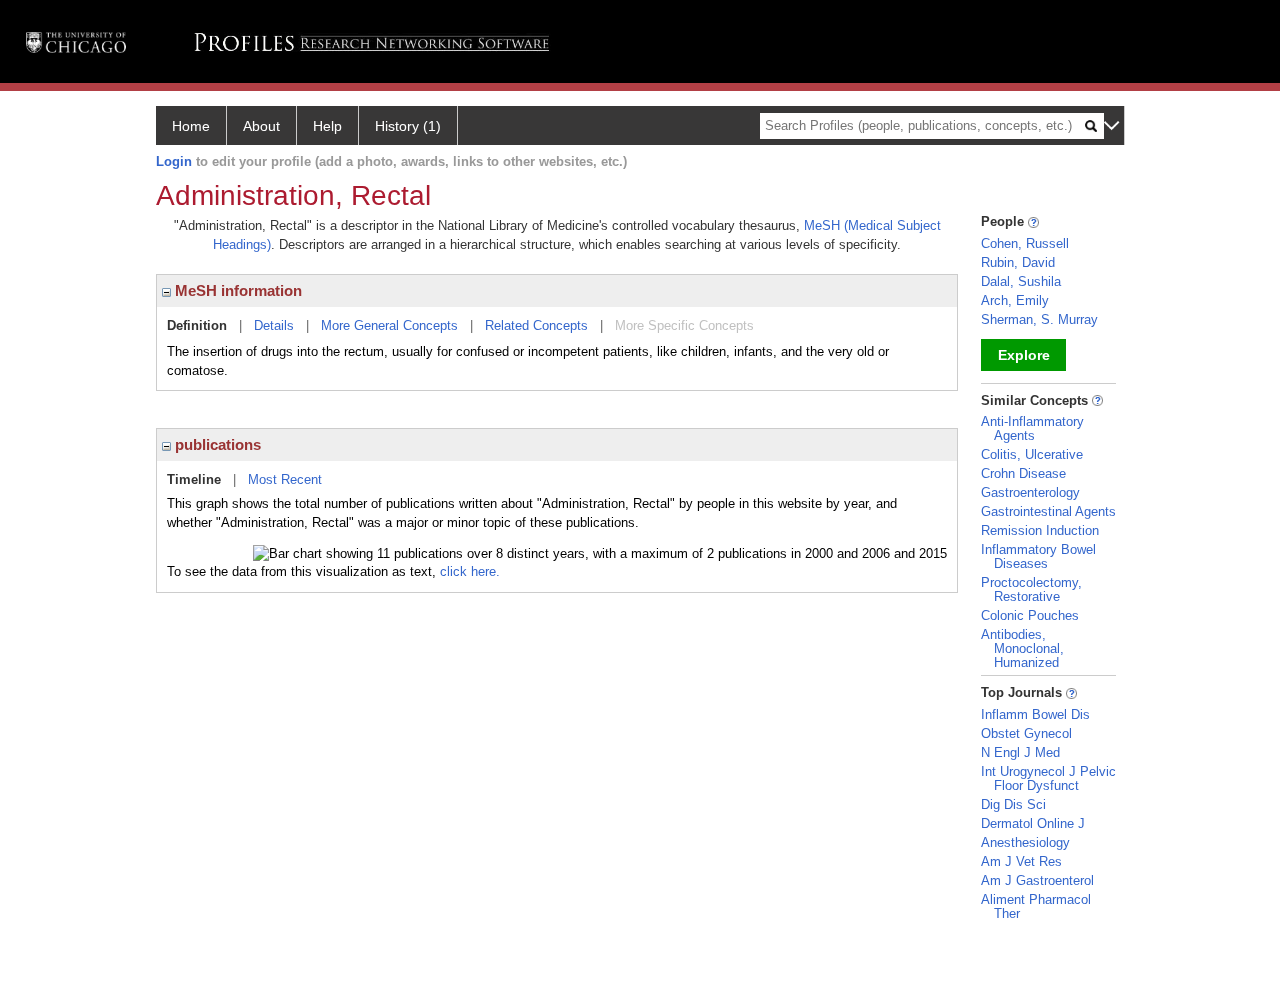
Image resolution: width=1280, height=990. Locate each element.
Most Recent (285, 479)
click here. (470, 571)
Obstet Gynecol (1026, 733)
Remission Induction (1040, 530)
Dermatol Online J (1033, 823)
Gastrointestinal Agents (1048, 511)
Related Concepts (536, 325)
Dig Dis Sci (1013, 804)
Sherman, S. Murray (1039, 319)
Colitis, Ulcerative (1032, 454)
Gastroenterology (1030, 492)
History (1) (408, 126)
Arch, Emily (1015, 300)
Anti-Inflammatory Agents (1032, 428)
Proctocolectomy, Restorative (1031, 589)
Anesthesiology (1025, 842)
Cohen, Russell (1025, 243)
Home (191, 126)
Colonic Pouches (1030, 615)
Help (327, 126)
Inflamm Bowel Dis (1035, 714)
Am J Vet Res (1021, 861)
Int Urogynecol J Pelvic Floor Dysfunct (1048, 778)
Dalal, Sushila (1021, 281)
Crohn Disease (1023, 473)
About (261, 126)
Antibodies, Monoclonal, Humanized (1022, 648)
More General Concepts (389, 325)
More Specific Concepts (684, 325)
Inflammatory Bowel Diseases (1038, 556)
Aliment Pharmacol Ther (1036, 906)
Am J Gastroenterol (1037, 880)
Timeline (194, 479)
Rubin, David (1018, 262)
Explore (1024, 355)
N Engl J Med (1020, 752)
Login (174, 161)
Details (274, 325)
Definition (197, 325)
